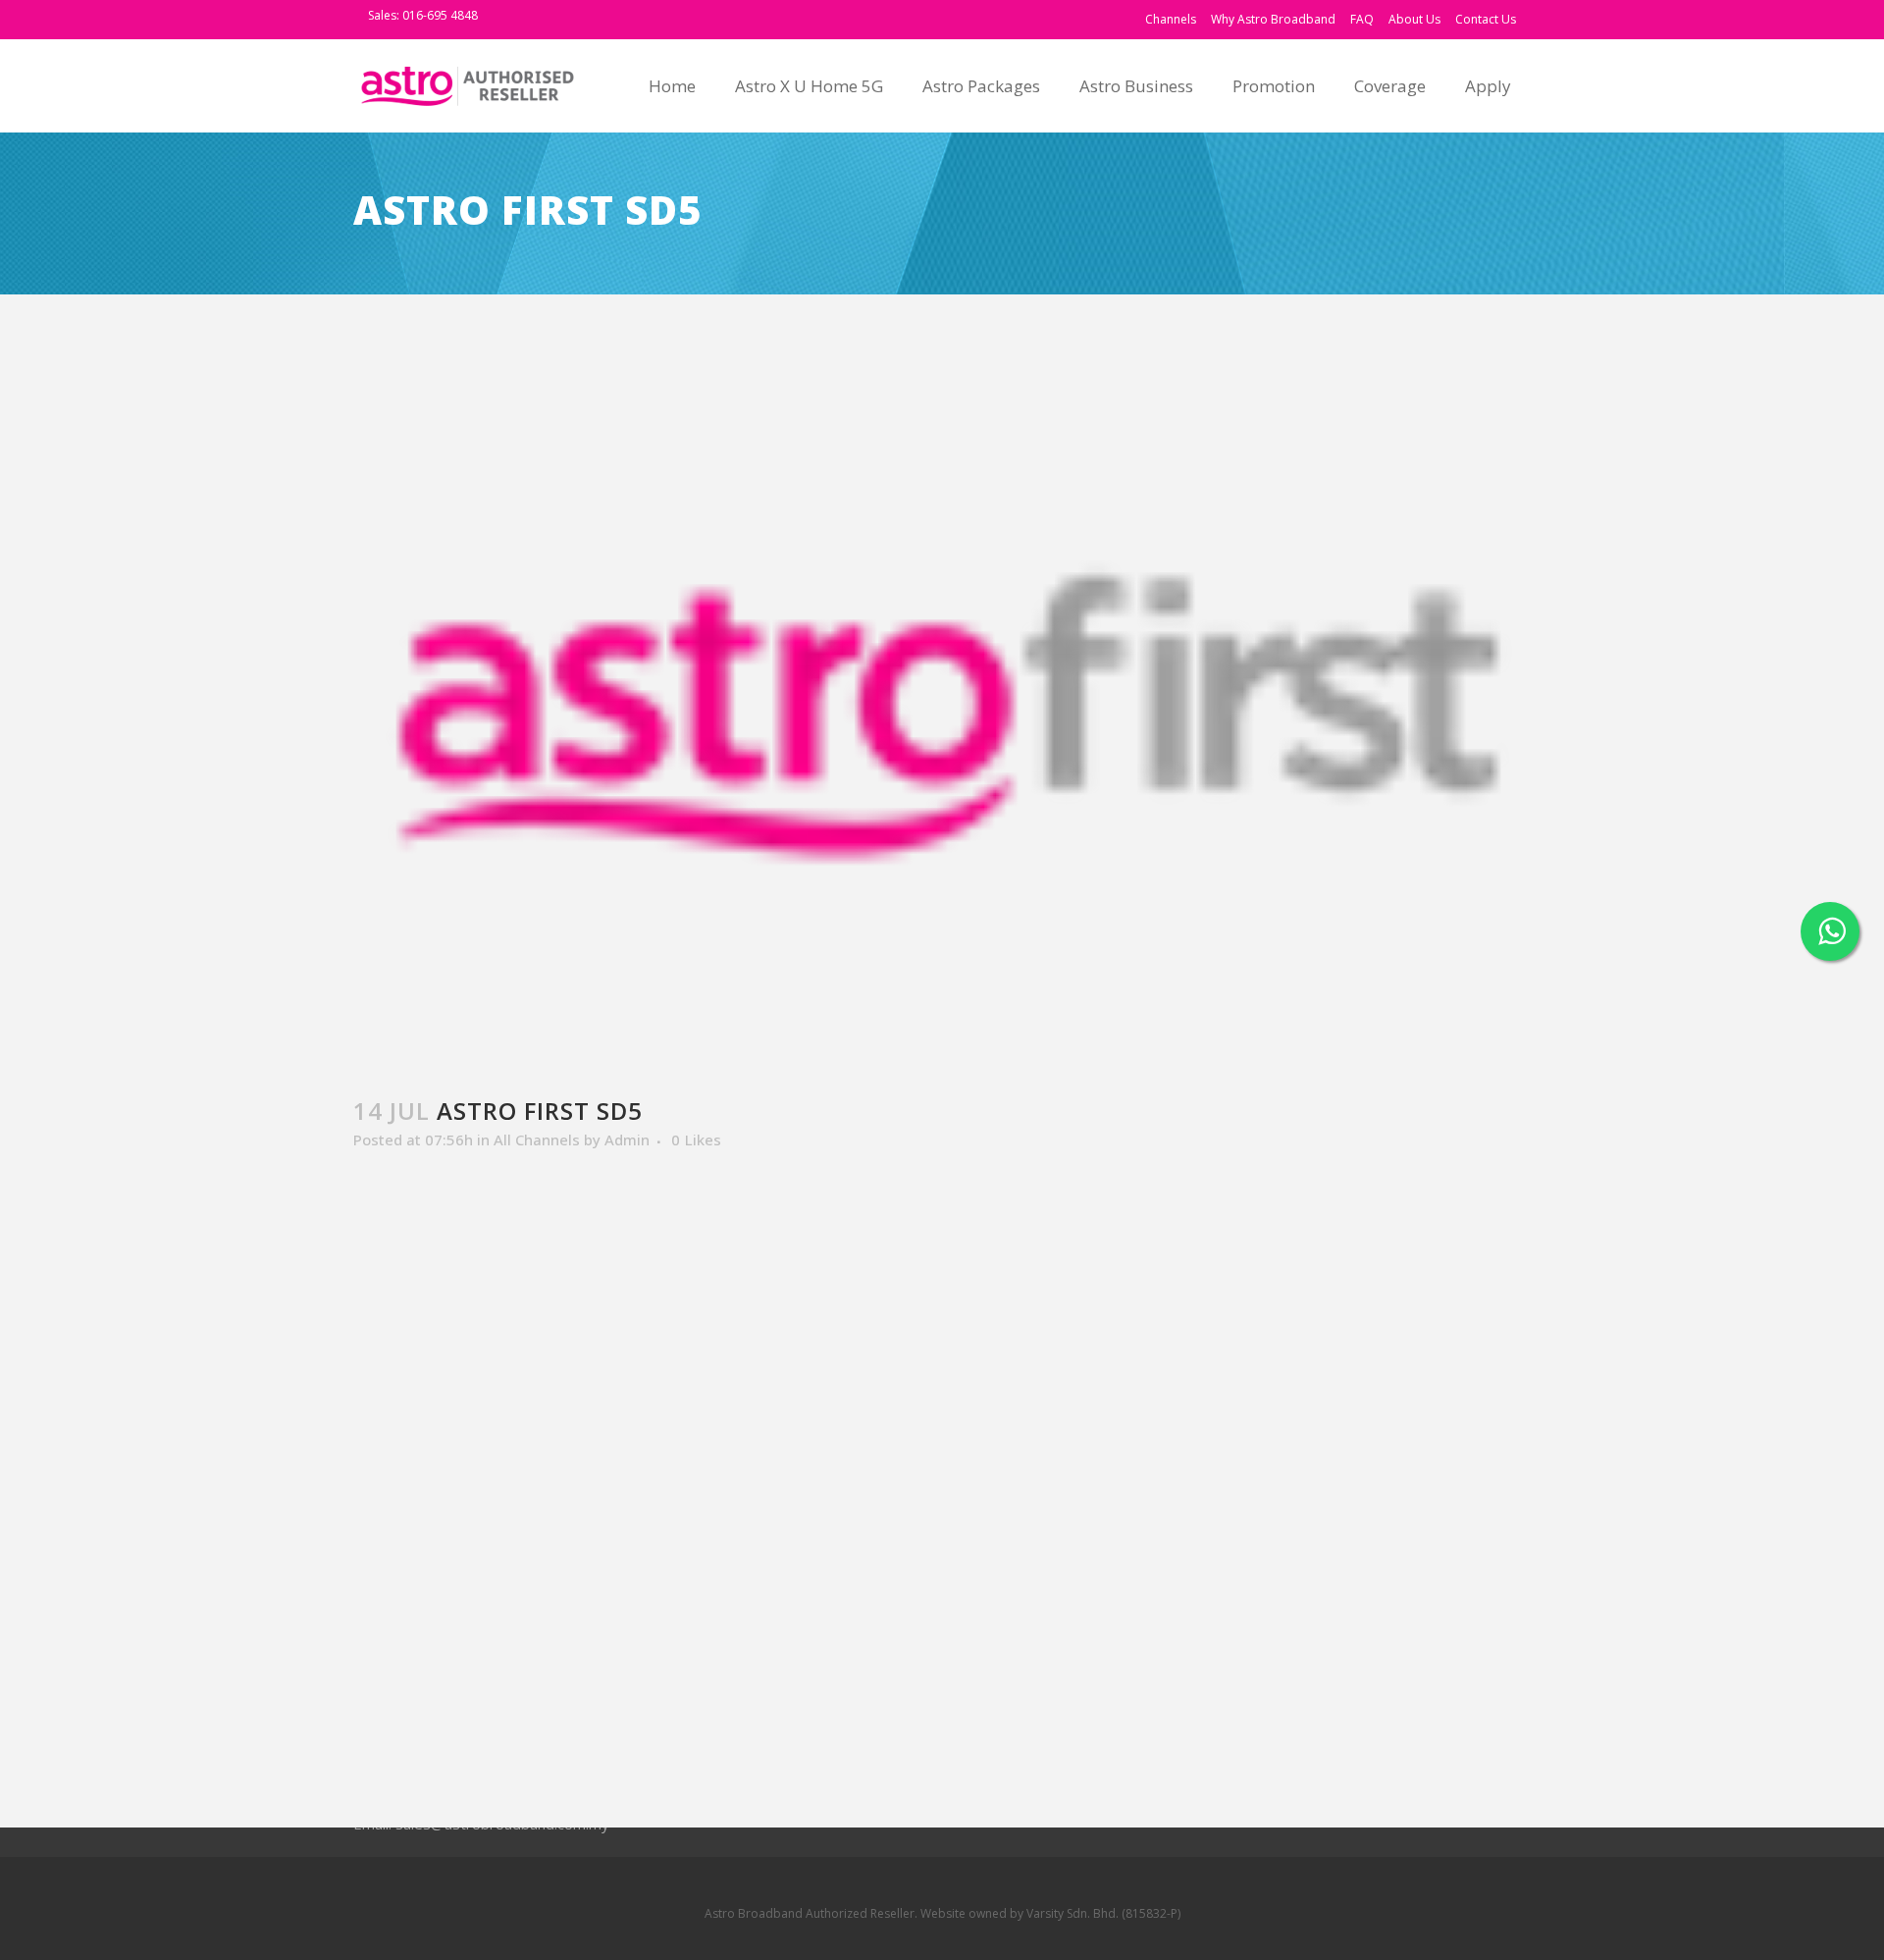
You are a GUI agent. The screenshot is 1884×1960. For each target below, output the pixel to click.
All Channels (537, 1139)
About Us (1414, 19)
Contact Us (1486, 19)
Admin (627, 1139)
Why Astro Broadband (1273, 19)
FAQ (1362, 19)
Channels (1171, 19)
